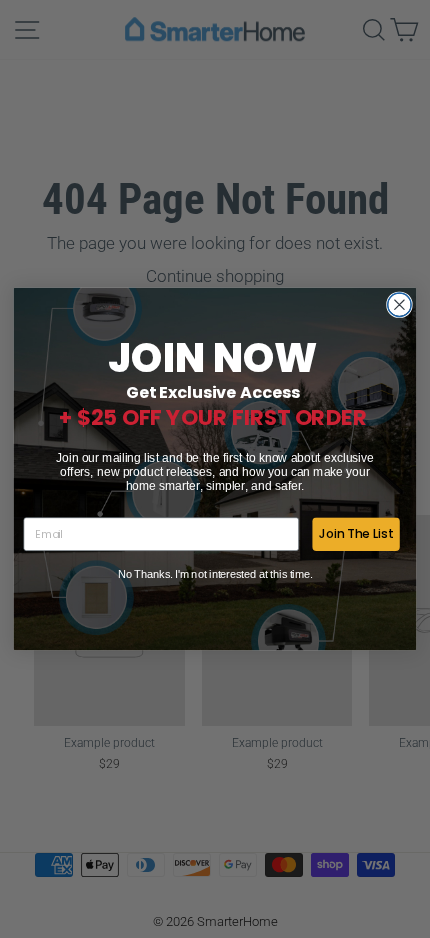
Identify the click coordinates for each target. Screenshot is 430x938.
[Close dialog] (400, 305)
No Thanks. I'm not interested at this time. (215, 573)
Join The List (356, 533)
